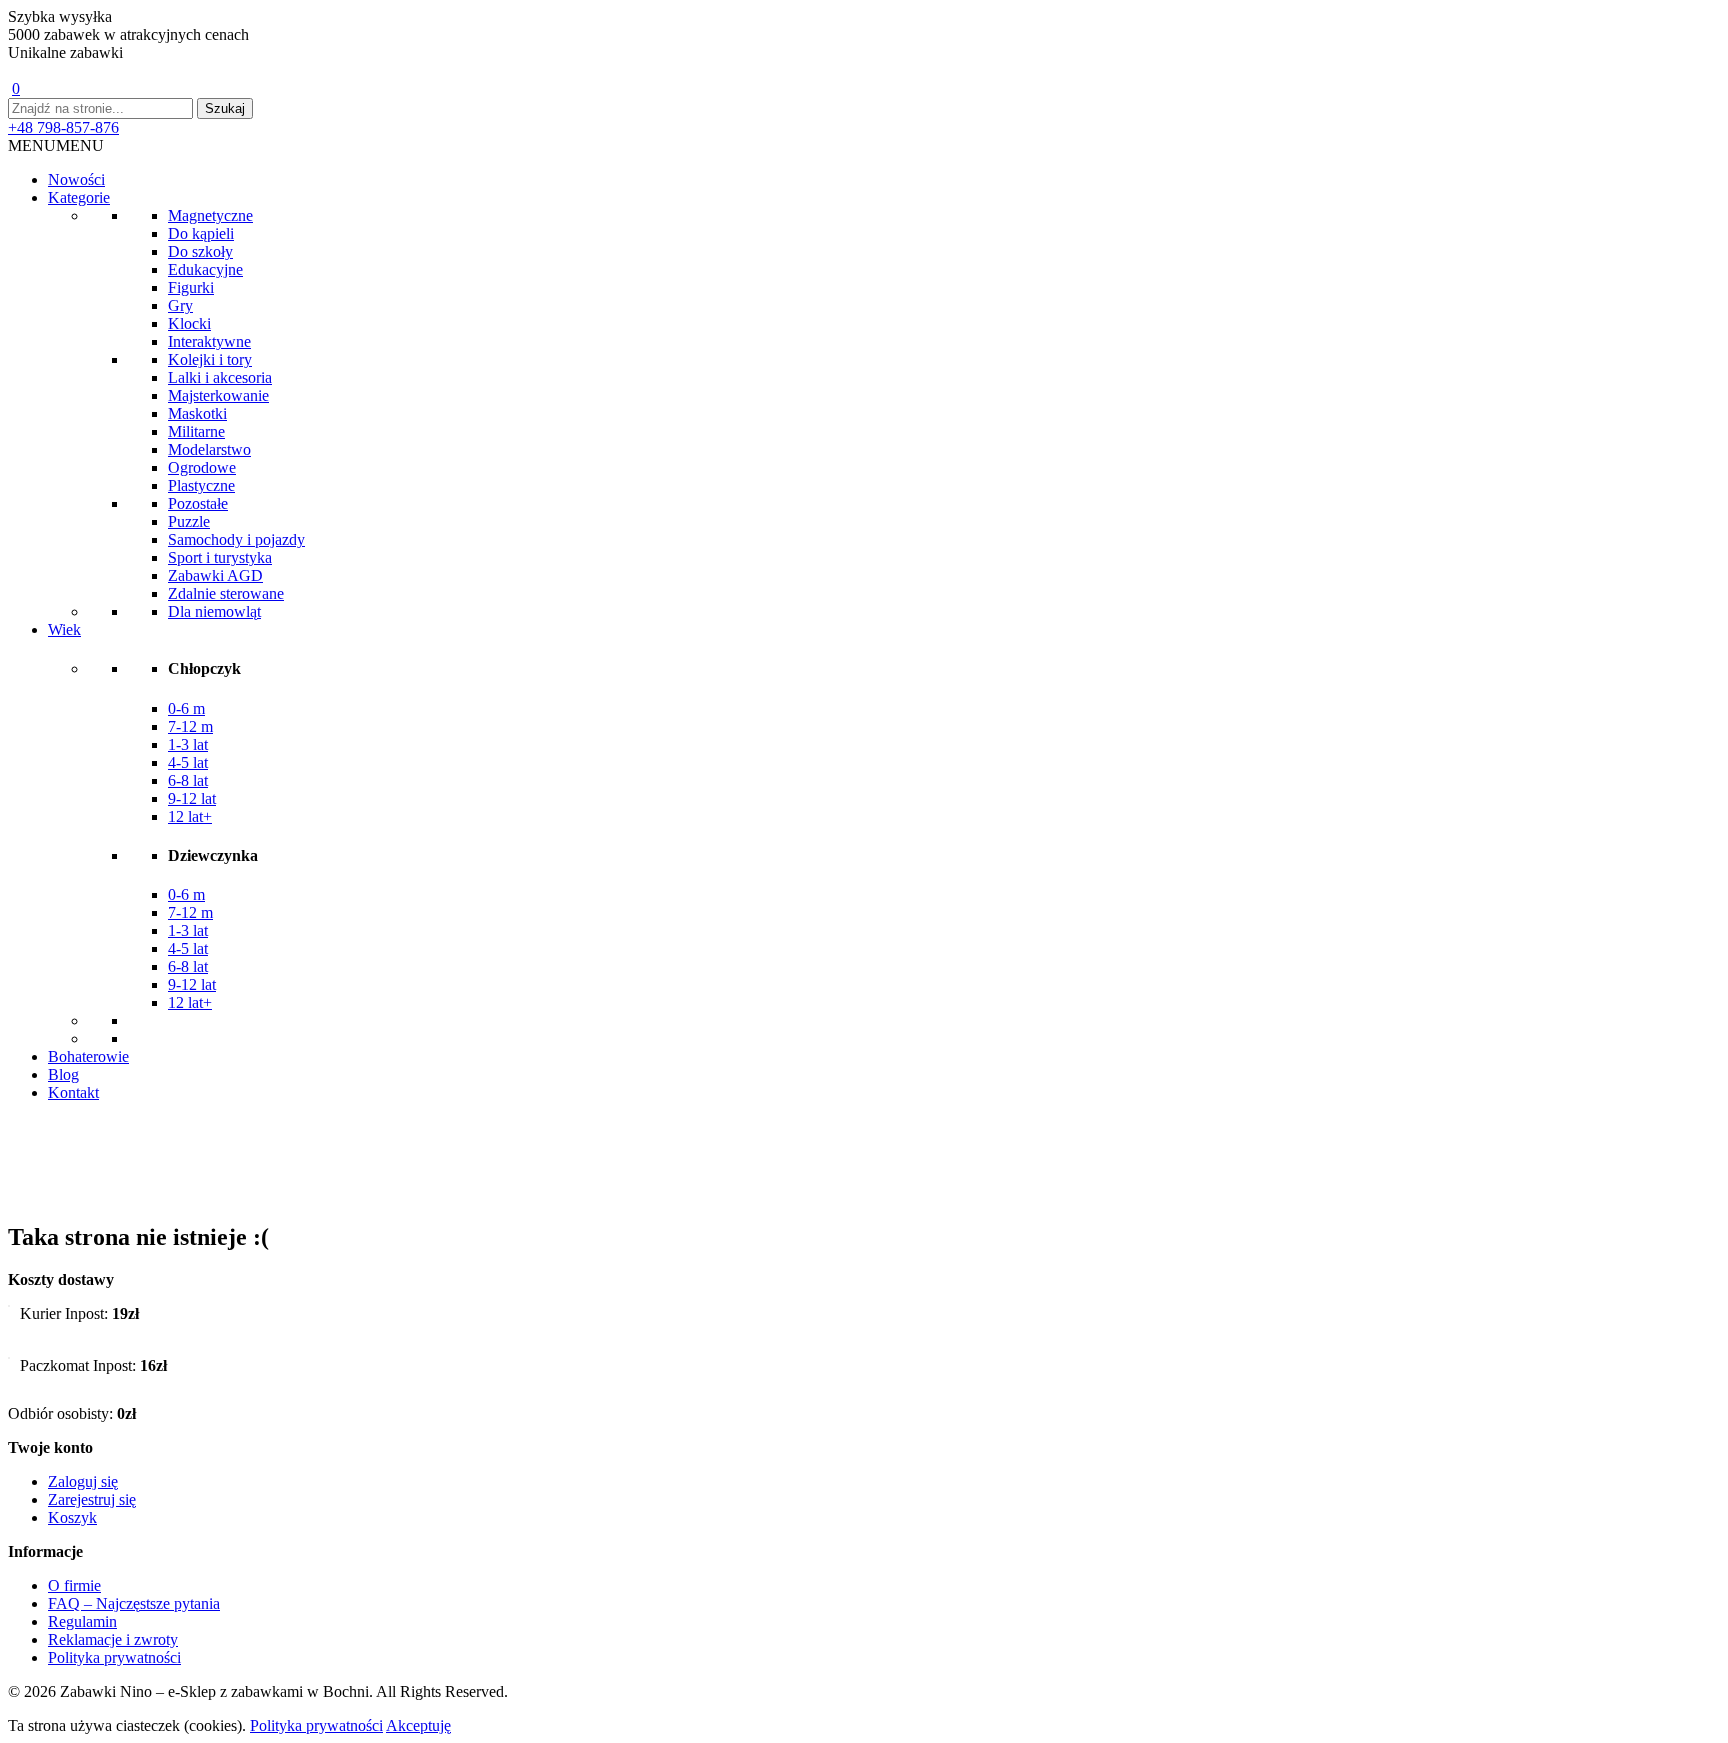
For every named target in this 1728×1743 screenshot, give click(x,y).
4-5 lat (188, 762)
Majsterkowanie (218, 395)
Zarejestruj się (92, 1499)
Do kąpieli (201, 233)
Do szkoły (200, 251)
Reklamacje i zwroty (113, 1639)
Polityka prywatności (114, 1657)
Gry (180, 305)
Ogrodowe (202, 467)
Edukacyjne (205, 269)
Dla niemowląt (214, 611)
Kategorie (79, 197)
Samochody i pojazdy (236, 539)
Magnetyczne (210, 215)
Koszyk (72, 1517)
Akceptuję (418, 1725)
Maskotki (197, 413)
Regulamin (82, 1621)
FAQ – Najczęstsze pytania (134, 1603)
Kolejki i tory (210, 359)
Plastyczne (201, 485)
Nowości (76, 179)
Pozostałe (198, 503)
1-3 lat (188, 744)
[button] (56, 145)
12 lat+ (190, 816)
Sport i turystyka (220, 557)
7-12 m (190, 726)
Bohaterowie (88, 1056)
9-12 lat (192, 798)
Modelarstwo (209, 449)
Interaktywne (209, 341)
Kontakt (73, 1092)
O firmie (74, 1585)
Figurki (191, 287)
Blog (63, 1074)
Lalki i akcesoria (220, 377)
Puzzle (189, 521)
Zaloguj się (83, 1481)
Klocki (189, 323)
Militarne (196, 431)
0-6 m (186, 708)
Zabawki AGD (215, 575)
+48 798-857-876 (63, 127)
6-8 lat (188, 780)
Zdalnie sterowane (226, 593)
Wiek (64, 629)
